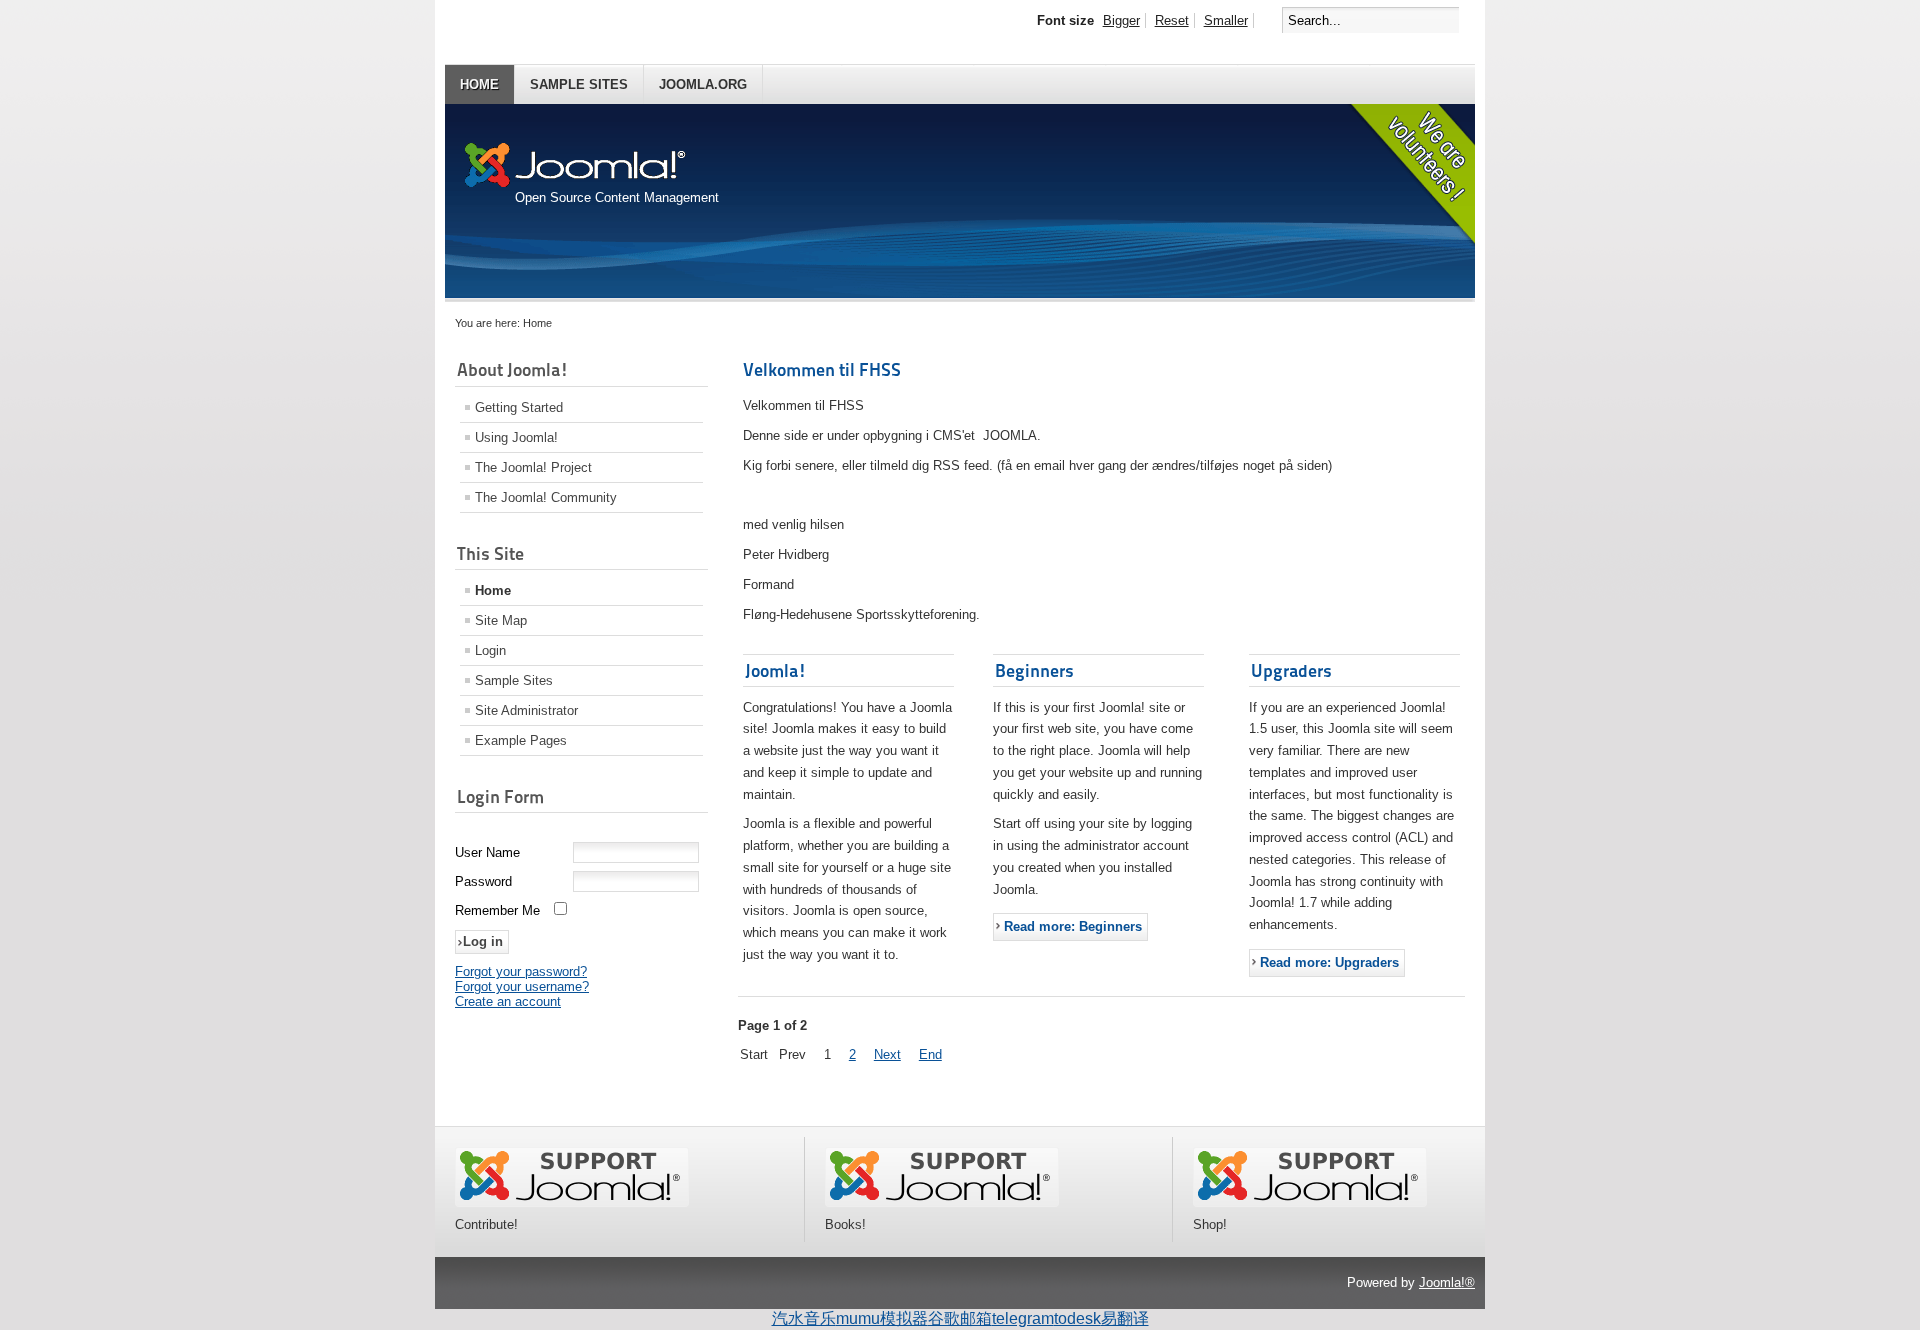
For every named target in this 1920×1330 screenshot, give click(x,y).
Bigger (1121, 20)
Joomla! (776, 670)
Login (490, 650)
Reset (1172, 20)
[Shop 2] (1310, 1202)
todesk (1077, 1318)
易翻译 (1125, 1318)
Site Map (501, 620)
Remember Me (497, 910)
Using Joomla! (516, 437)
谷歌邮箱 (960, 1318)
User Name (487, 852)
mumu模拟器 (882, 1318)
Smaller (1226, 20)
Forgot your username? (522, 986)
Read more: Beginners (1073, 926)
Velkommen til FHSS (822, 369)
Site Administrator (526, 710)
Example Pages (521, 740)
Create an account (508, 1001)
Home (479, 84)
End (930, 1054)
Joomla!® (1447, 1282)
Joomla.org (703, 84)
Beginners (1034, 670)
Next (887, 1054)
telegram (1023, 1318)
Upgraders (1291, 670)
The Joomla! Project (533, 467)
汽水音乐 (804, 1318)
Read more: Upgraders (1329, 962)
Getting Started (519, 407)
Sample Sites (579, 84)
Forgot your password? (521, 971)
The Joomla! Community (546, 497)
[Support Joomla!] (572, 1202)
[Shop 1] (942, 1202)
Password (483, 881)
